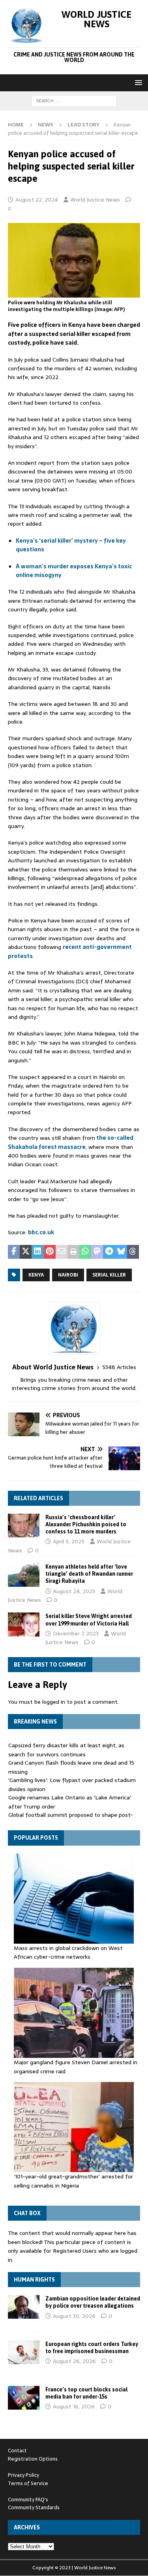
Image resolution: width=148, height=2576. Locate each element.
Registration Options (33, 2459)
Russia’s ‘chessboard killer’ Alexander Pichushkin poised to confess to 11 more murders (86, 1524)
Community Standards (34, 2507)
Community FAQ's (28, 2500)
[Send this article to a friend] (62, 1252)
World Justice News (95, 200)
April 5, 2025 (69, 1541)
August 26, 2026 (74, 2361)
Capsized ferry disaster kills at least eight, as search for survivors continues (66, 1750)
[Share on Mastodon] (97, 1252)
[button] (137, 82)
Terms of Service (28, 2483)
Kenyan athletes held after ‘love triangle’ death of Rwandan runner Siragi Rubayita (89, 1574)
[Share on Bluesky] (121, 1252)
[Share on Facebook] (14, 1252)
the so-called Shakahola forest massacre (71, 1142)
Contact (17, 2451)
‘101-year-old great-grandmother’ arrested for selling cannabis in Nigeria (73, 2181)
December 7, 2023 (76, 1633)
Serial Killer (109, 1275)
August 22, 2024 (37, 200)
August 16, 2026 (74, 2406)
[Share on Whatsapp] (85, 1252)
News (46, 125)
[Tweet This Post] (26, 1252)
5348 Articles (119, 1367)
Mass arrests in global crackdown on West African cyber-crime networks (68, 1952)
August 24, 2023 (74, 1591)
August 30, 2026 (74, 2316)
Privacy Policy (23, 2475)
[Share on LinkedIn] (37, 1252)
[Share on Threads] (133, 1252)
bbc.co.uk (41, 1232)
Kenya (36, 1275)
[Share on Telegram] (109, 1252)
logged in (54, 1702)
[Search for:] (74, 100)
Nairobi (68, 1275)
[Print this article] (73, 1252)
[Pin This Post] (50, 1252)
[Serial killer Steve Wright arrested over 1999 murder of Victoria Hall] (24, 1624)
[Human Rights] (24, 2307)
